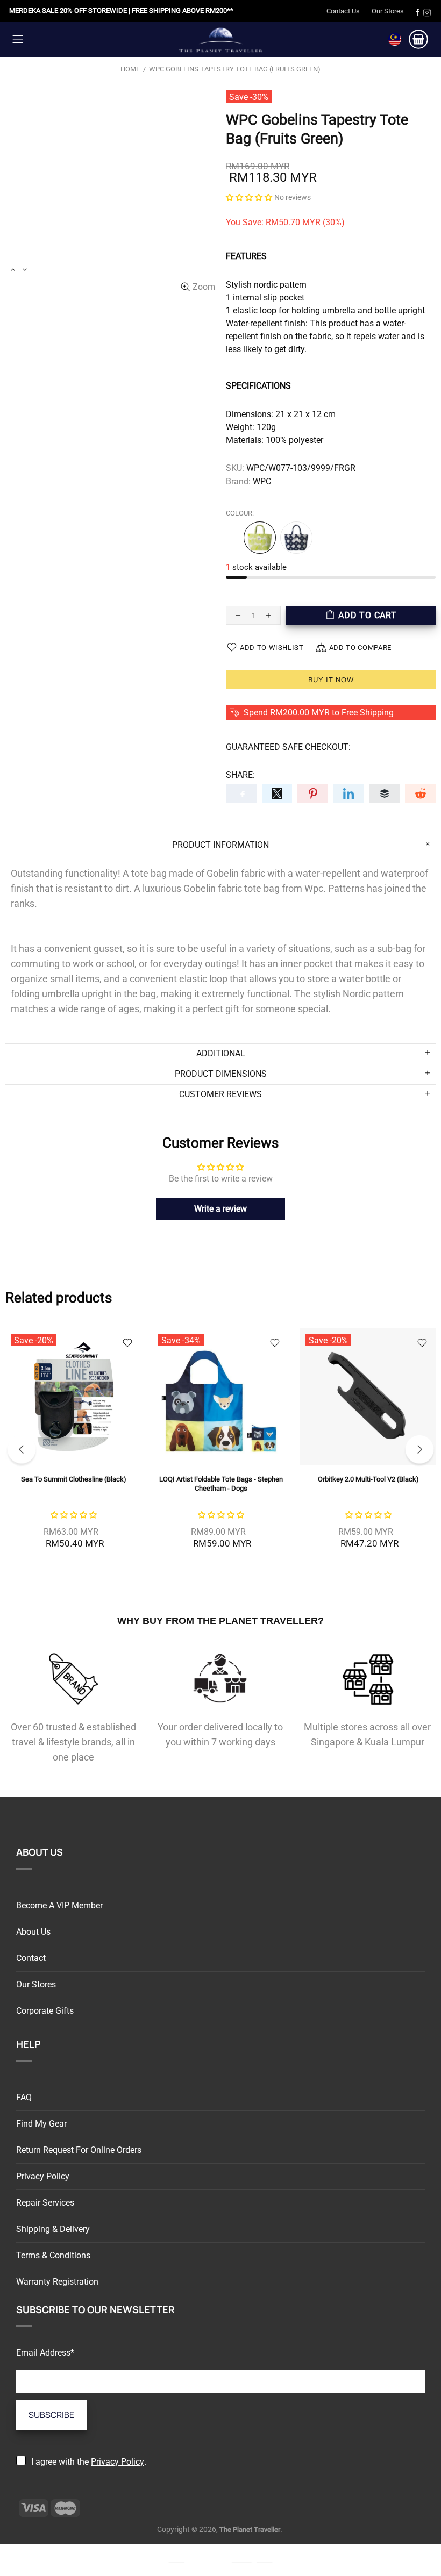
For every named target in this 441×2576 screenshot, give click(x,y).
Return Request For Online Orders (79, 2150)
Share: (240, 775)
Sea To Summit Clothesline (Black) (74, 1479)
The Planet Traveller (220, 39)
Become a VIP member (59, 1905)
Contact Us (343, 11)
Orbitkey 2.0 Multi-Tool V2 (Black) (368, 1479)
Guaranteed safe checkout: (288, 747)
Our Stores (388, 11)
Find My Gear (41, 2124)
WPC (262, 481)
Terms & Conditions (53, 2255)
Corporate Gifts (45, 2011)
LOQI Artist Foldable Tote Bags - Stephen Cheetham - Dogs (221, 1484)
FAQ (24, 2097)
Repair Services (45, 2203)
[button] (249, 197)
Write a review (220, 1209)
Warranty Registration (57, 2282)
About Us (33, 1932)
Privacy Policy (43, 2176)
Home (130, 69)
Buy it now (331, 680)
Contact (31, 1958)
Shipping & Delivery (53, 2229)
